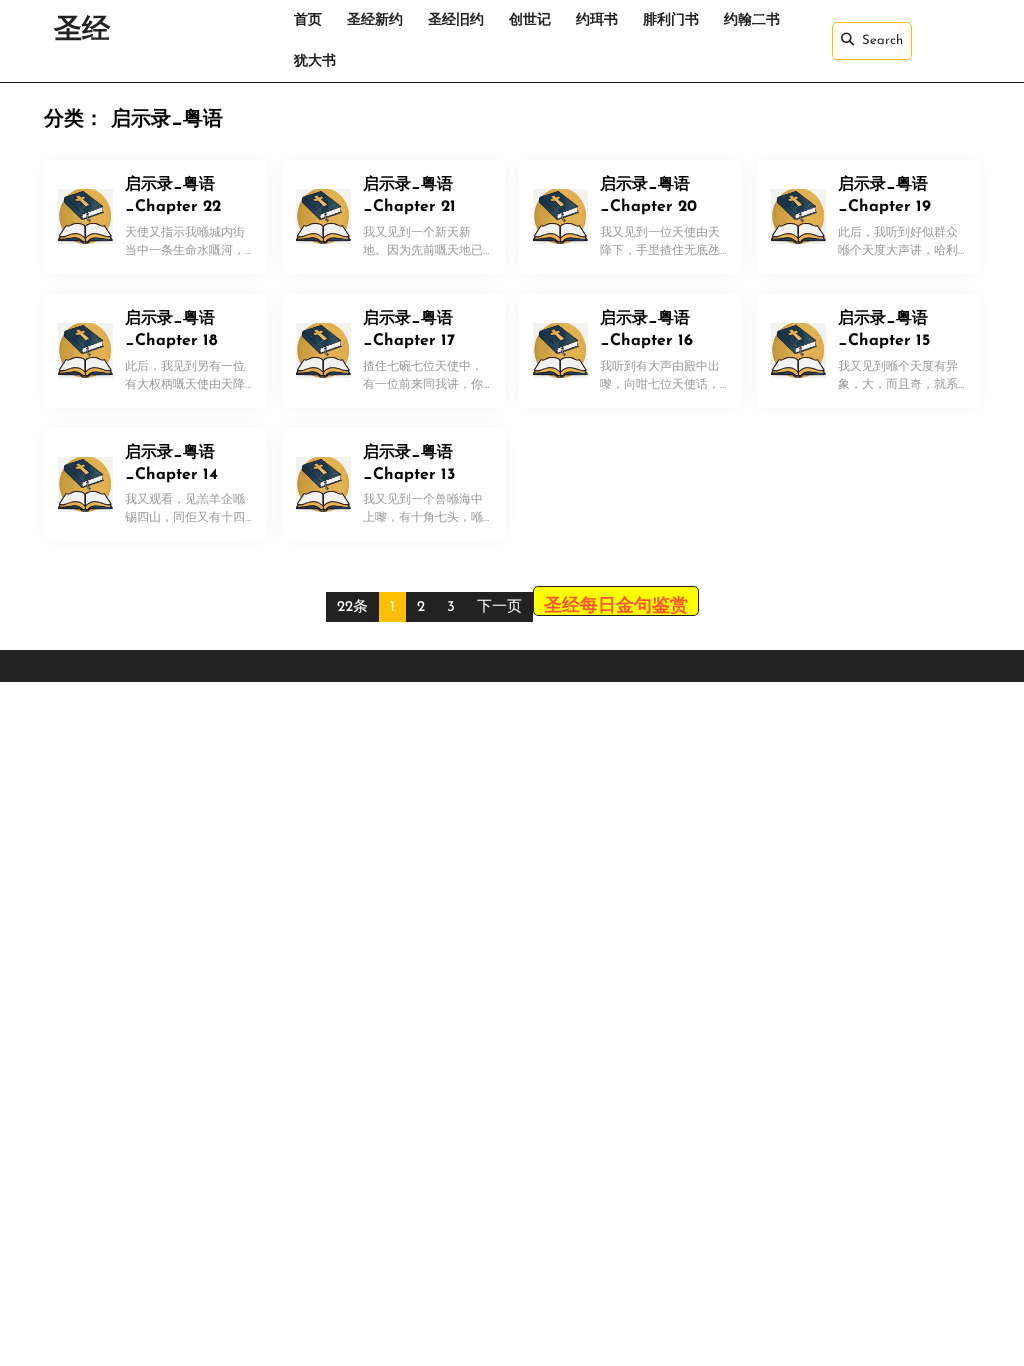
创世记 (530, 20)
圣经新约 (375, 20)
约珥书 (597, 20)
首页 (308, 20)
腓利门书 (671, 20)
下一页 (499, 607)
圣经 (82, 31)
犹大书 (315, 61)
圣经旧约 (456, 20)
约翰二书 (752, 20)
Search (882, 40)
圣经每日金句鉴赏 (616, 607)
